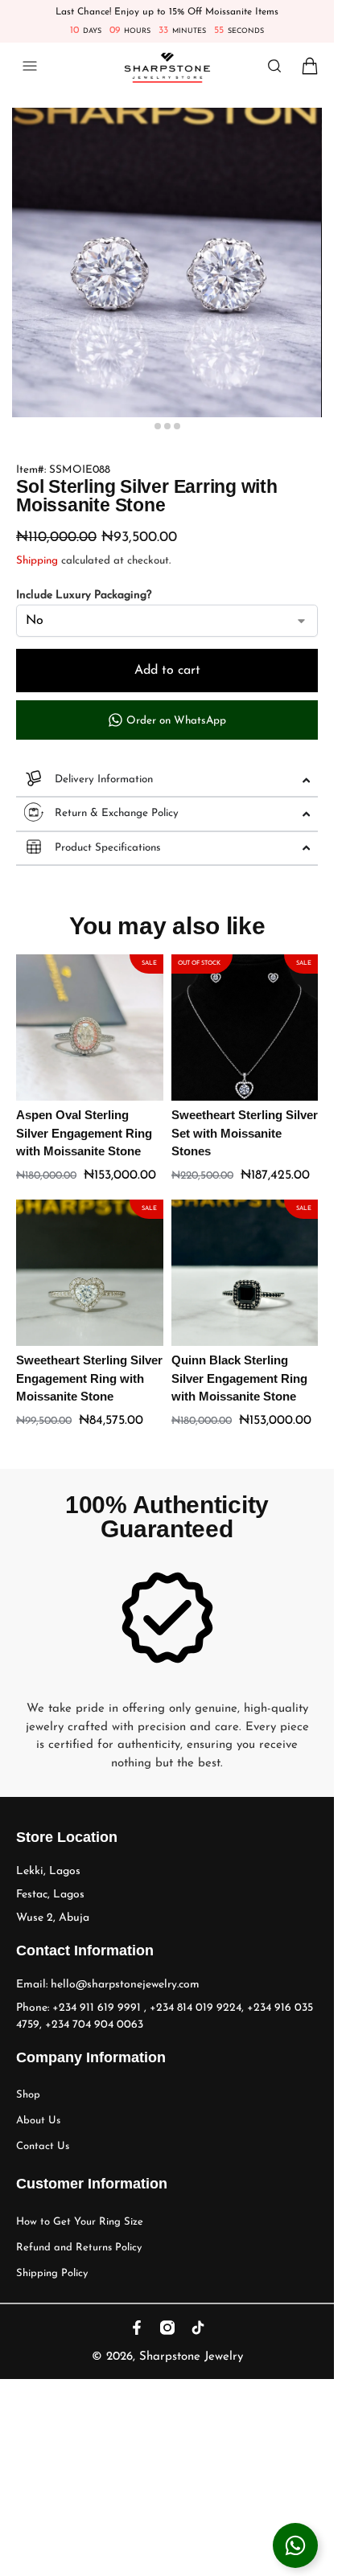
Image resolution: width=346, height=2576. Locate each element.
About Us (38, 2121)
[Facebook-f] (137, 2328)
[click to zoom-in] (167, 263)
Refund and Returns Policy (79, 2248)
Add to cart (167, 671)
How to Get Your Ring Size (80, 2222)
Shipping (37, 561)
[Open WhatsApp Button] (295, 2545)
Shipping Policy (52, 2273)
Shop (28, 2095)
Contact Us (43, 2146)
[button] (303, 67)
